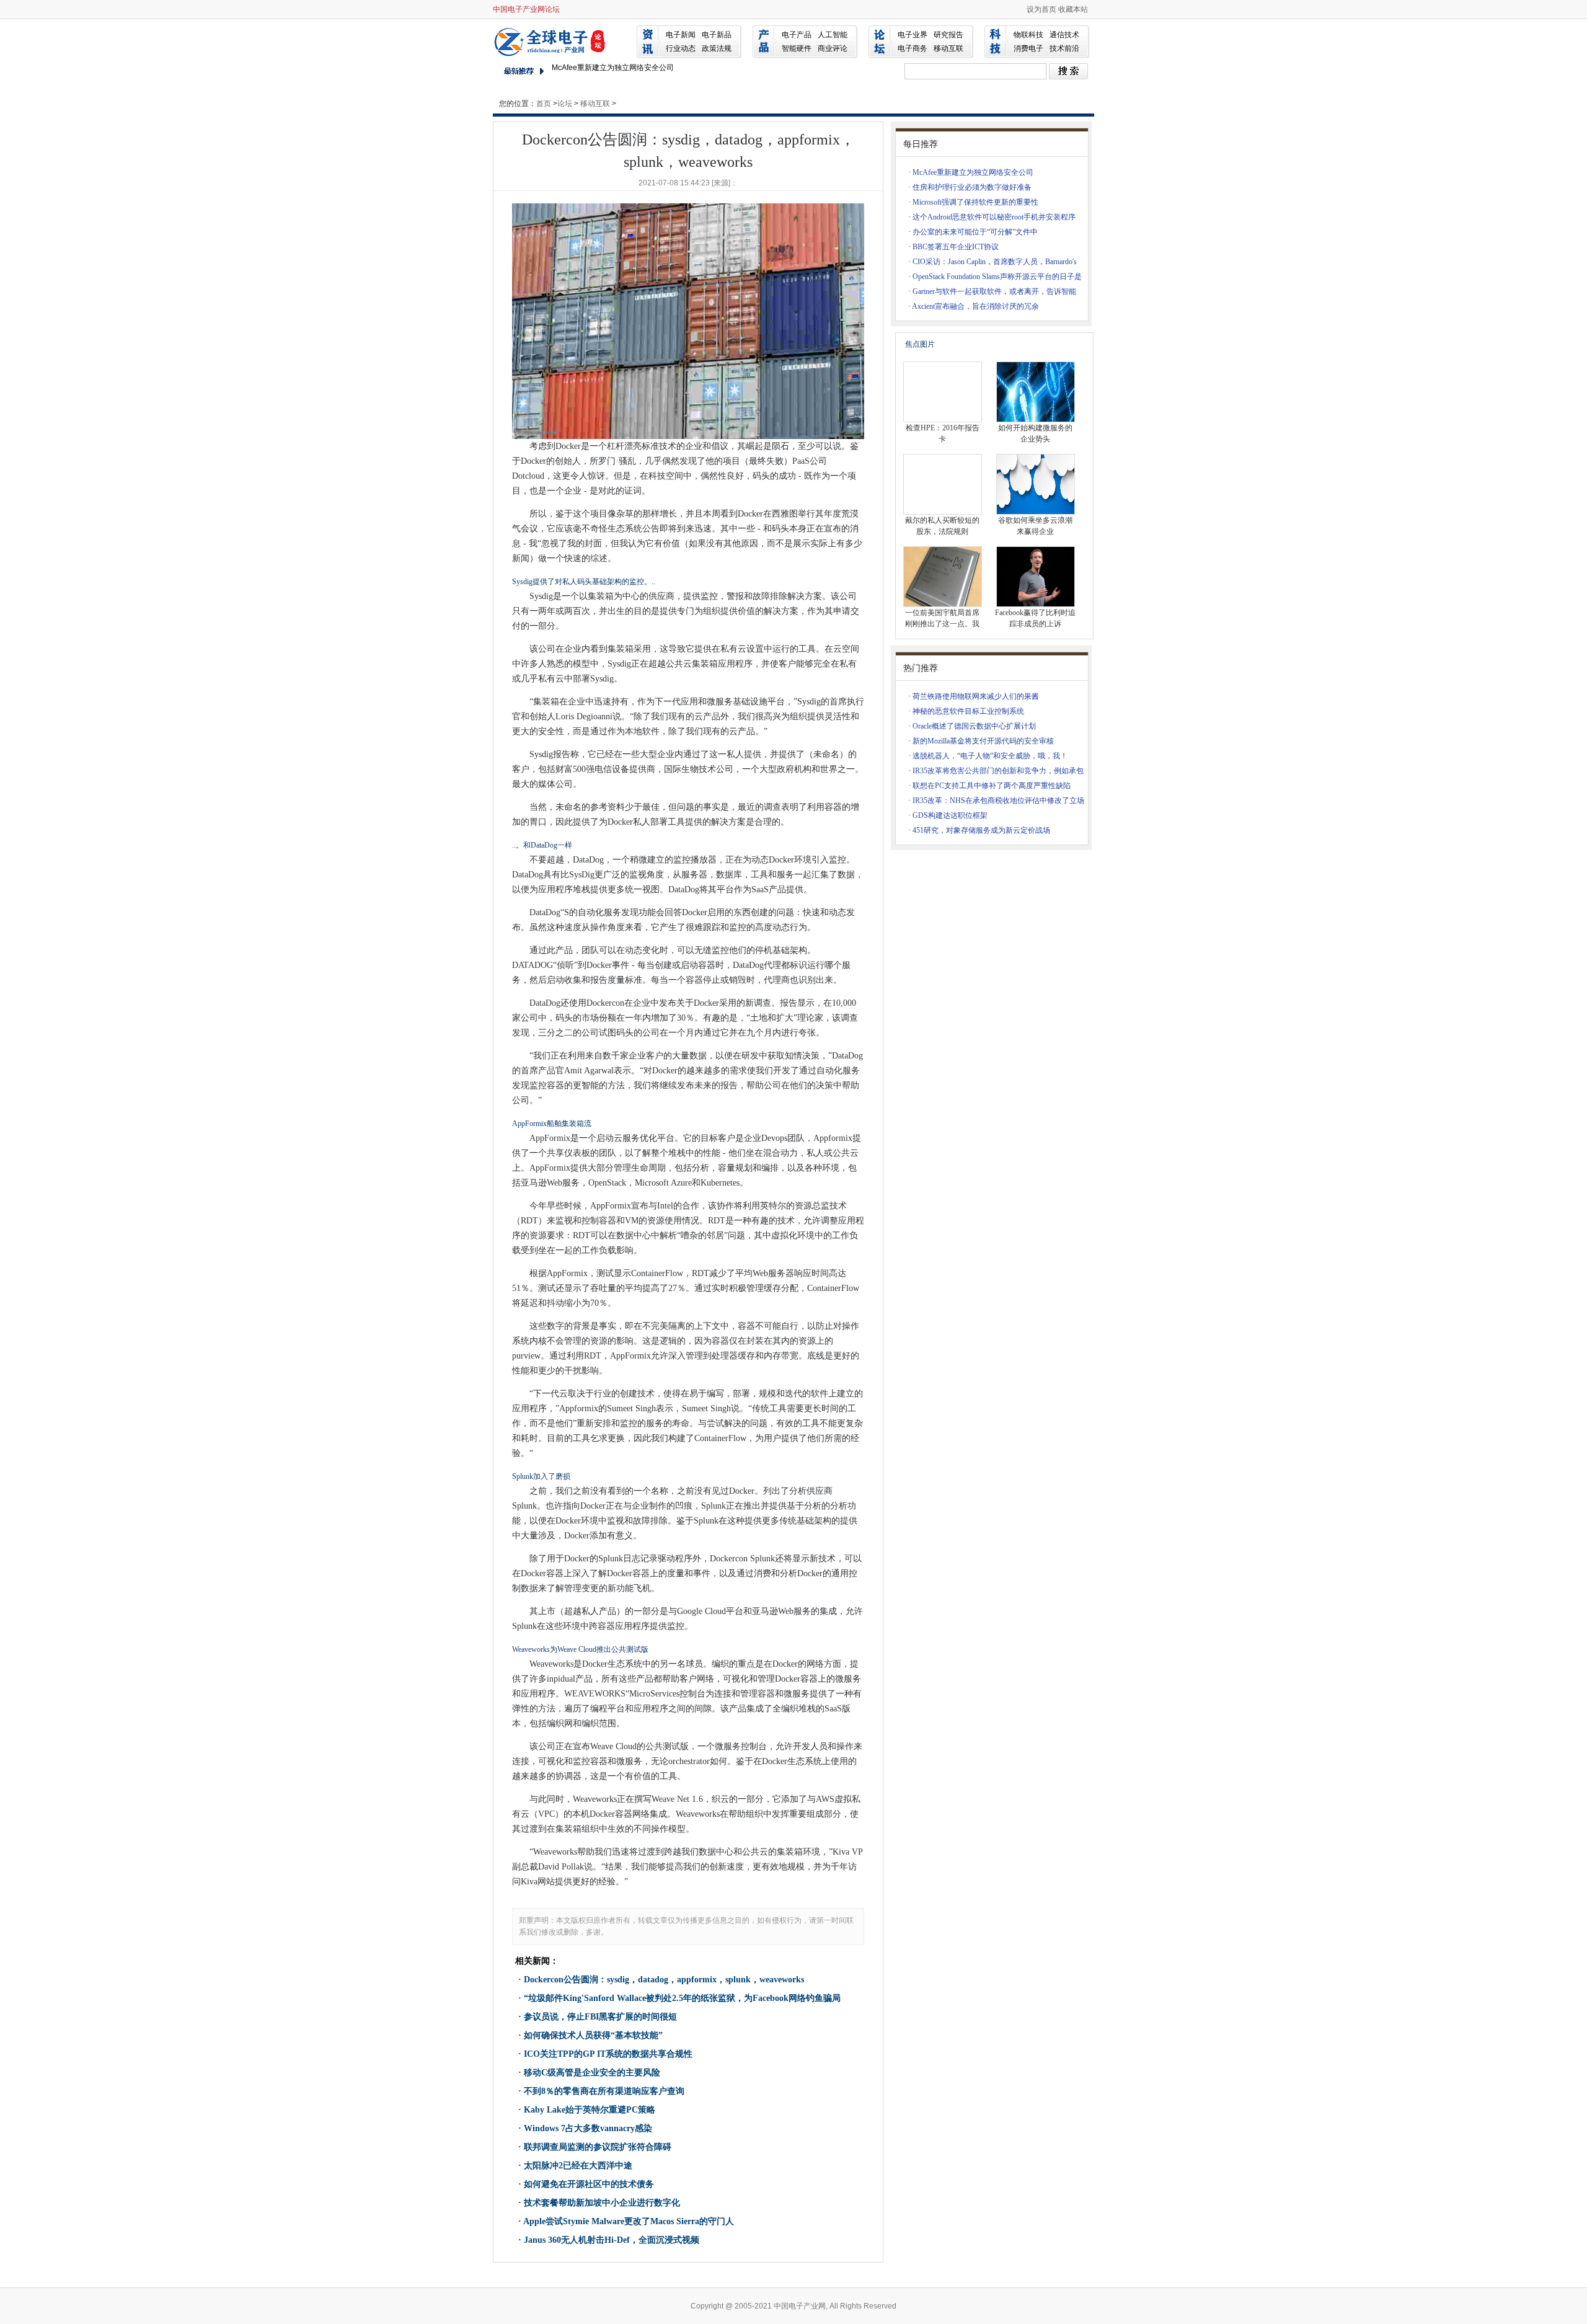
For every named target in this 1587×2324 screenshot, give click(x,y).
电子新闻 (681, 35)
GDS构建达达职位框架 (950, 815)
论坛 (565, 104)
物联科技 (1028, 35)
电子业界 (913, 35)
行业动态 (681, 48)
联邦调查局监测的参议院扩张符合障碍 (598, 2147)
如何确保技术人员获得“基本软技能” (593, 2035)
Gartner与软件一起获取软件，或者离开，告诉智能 (994, 291)
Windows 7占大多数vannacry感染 (588, 2128)
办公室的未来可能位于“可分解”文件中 (975, 232)
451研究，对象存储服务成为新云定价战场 (981, 830)
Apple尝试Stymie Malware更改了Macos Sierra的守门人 (629, 2221)
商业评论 (833, 48)
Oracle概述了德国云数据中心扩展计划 (974, 726)
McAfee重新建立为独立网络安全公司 (973, 172)
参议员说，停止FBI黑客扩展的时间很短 (600, 2017)
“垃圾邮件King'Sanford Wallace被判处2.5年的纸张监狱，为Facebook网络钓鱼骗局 (689, 70)
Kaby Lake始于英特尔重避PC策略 (590, 2110)
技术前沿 (1064, 48)
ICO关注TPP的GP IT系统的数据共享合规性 (608, 2054)
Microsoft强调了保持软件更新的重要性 (975, 202)
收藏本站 (1073, 9)
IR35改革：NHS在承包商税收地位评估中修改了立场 (998, 801)
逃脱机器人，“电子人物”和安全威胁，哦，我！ (990, 756)
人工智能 (833, 35)
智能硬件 (797, 48)
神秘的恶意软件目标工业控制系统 (968, 711)
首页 (544, 104)
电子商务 (913, 48)
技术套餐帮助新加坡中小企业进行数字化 (602, 2203)
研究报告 (948, 35)
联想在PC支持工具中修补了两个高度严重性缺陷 (992, 786)
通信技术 (1064, 35)
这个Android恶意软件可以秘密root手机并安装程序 (994, 217)
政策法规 (717, 48)
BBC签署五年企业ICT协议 (956, 247)
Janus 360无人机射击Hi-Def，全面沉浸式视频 (612, 2240)
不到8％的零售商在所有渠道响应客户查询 (604, 2091)
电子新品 (717, 35)
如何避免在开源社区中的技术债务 (589, 2184)
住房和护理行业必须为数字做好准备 (972, 187)
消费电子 (1028, 48)
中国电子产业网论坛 (526, 9)
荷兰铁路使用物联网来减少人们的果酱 (976, 696)
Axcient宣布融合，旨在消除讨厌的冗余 (975, 306)
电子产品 (797, 35)
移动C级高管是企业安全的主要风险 (592, 2073)
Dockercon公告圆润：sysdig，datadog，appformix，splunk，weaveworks (664, 1980)
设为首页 (1041, 9)
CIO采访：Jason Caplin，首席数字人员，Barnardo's (995, 262)
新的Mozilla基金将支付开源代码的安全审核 (983, 741)
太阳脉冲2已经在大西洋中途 (578, 2166)
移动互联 (948, 48)
